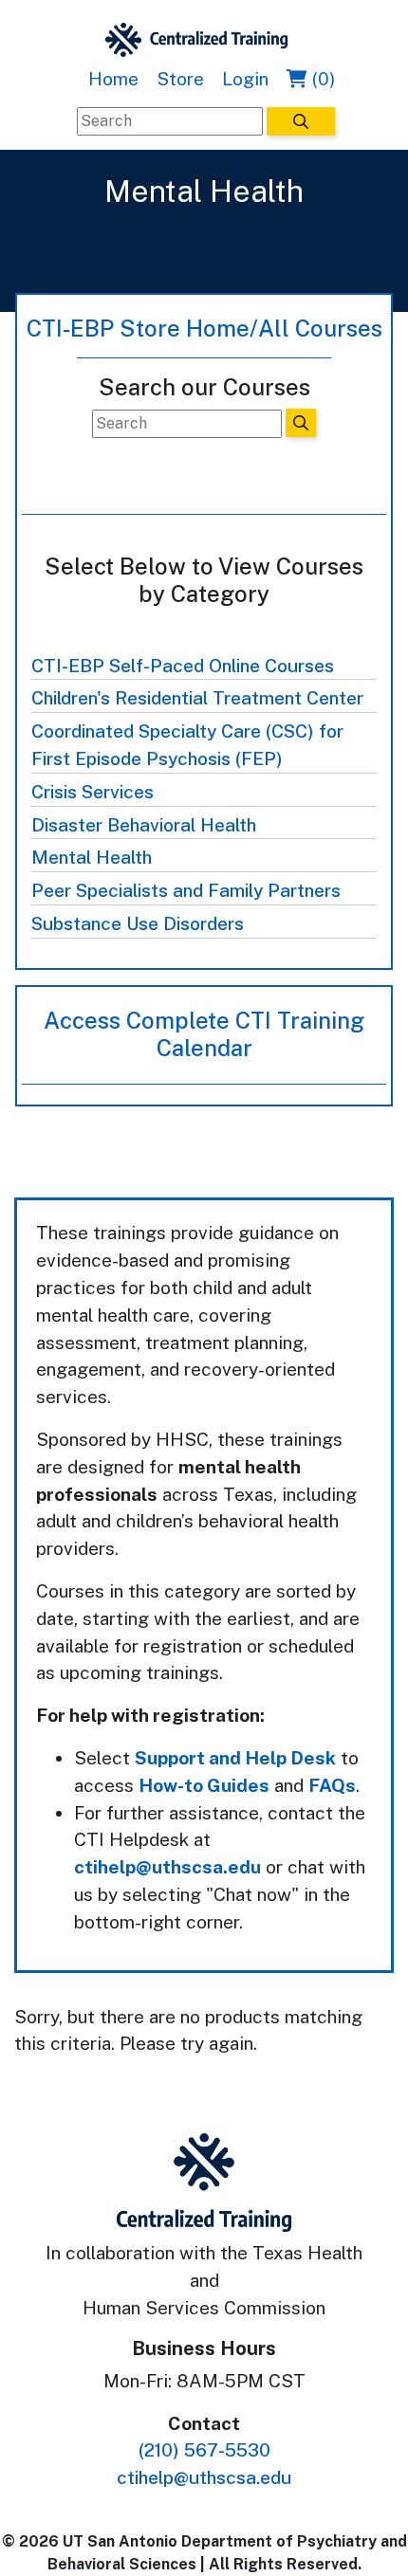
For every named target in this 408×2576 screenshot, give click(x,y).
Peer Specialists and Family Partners (186, 890)
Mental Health (92, 857)
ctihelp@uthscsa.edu (167, 1867)
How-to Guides (204, 1785)
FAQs (332, 1785)
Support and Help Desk (235, 1758)
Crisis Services (93, 792)
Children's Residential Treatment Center (197, 698)
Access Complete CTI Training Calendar (204, 1034)
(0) (321, 79)
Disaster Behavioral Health (144, 825)
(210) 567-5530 (204, 2450)
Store (180, 79)
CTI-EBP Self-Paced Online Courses (183, 666)
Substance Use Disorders (138, 923)
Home (113, 79)
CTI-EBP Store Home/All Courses (204, 328)
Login (245, 79)
